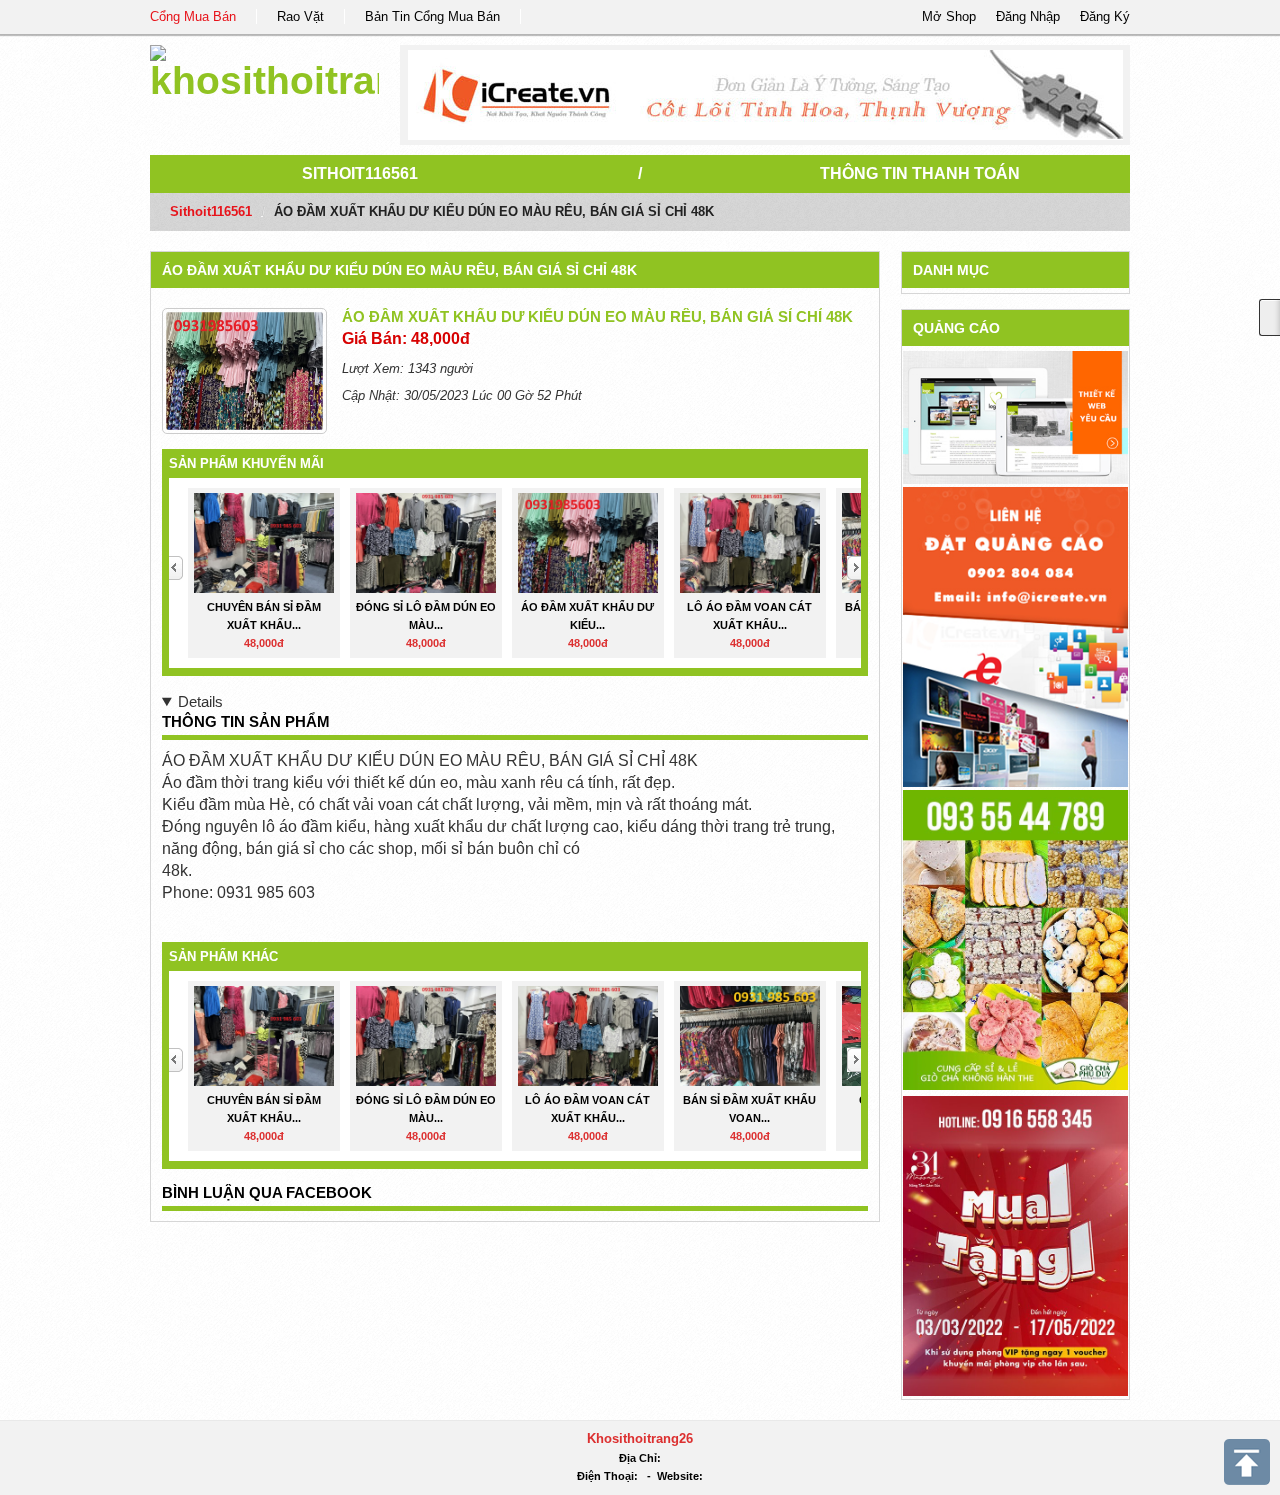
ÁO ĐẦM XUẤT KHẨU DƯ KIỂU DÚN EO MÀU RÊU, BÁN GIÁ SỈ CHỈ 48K (399, 270)
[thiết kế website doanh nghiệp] (1015, 416)
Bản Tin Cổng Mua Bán (432, 16)
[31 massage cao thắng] (1015, 1244)
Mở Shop (949, 16)
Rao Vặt (300, 16)
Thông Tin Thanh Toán (920, 173)
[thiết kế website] (765, 95)
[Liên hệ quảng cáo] (1015, 635)
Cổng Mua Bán (193, 16)
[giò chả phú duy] (1015, 938)
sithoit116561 (360, 173)
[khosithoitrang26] (264, 69)
